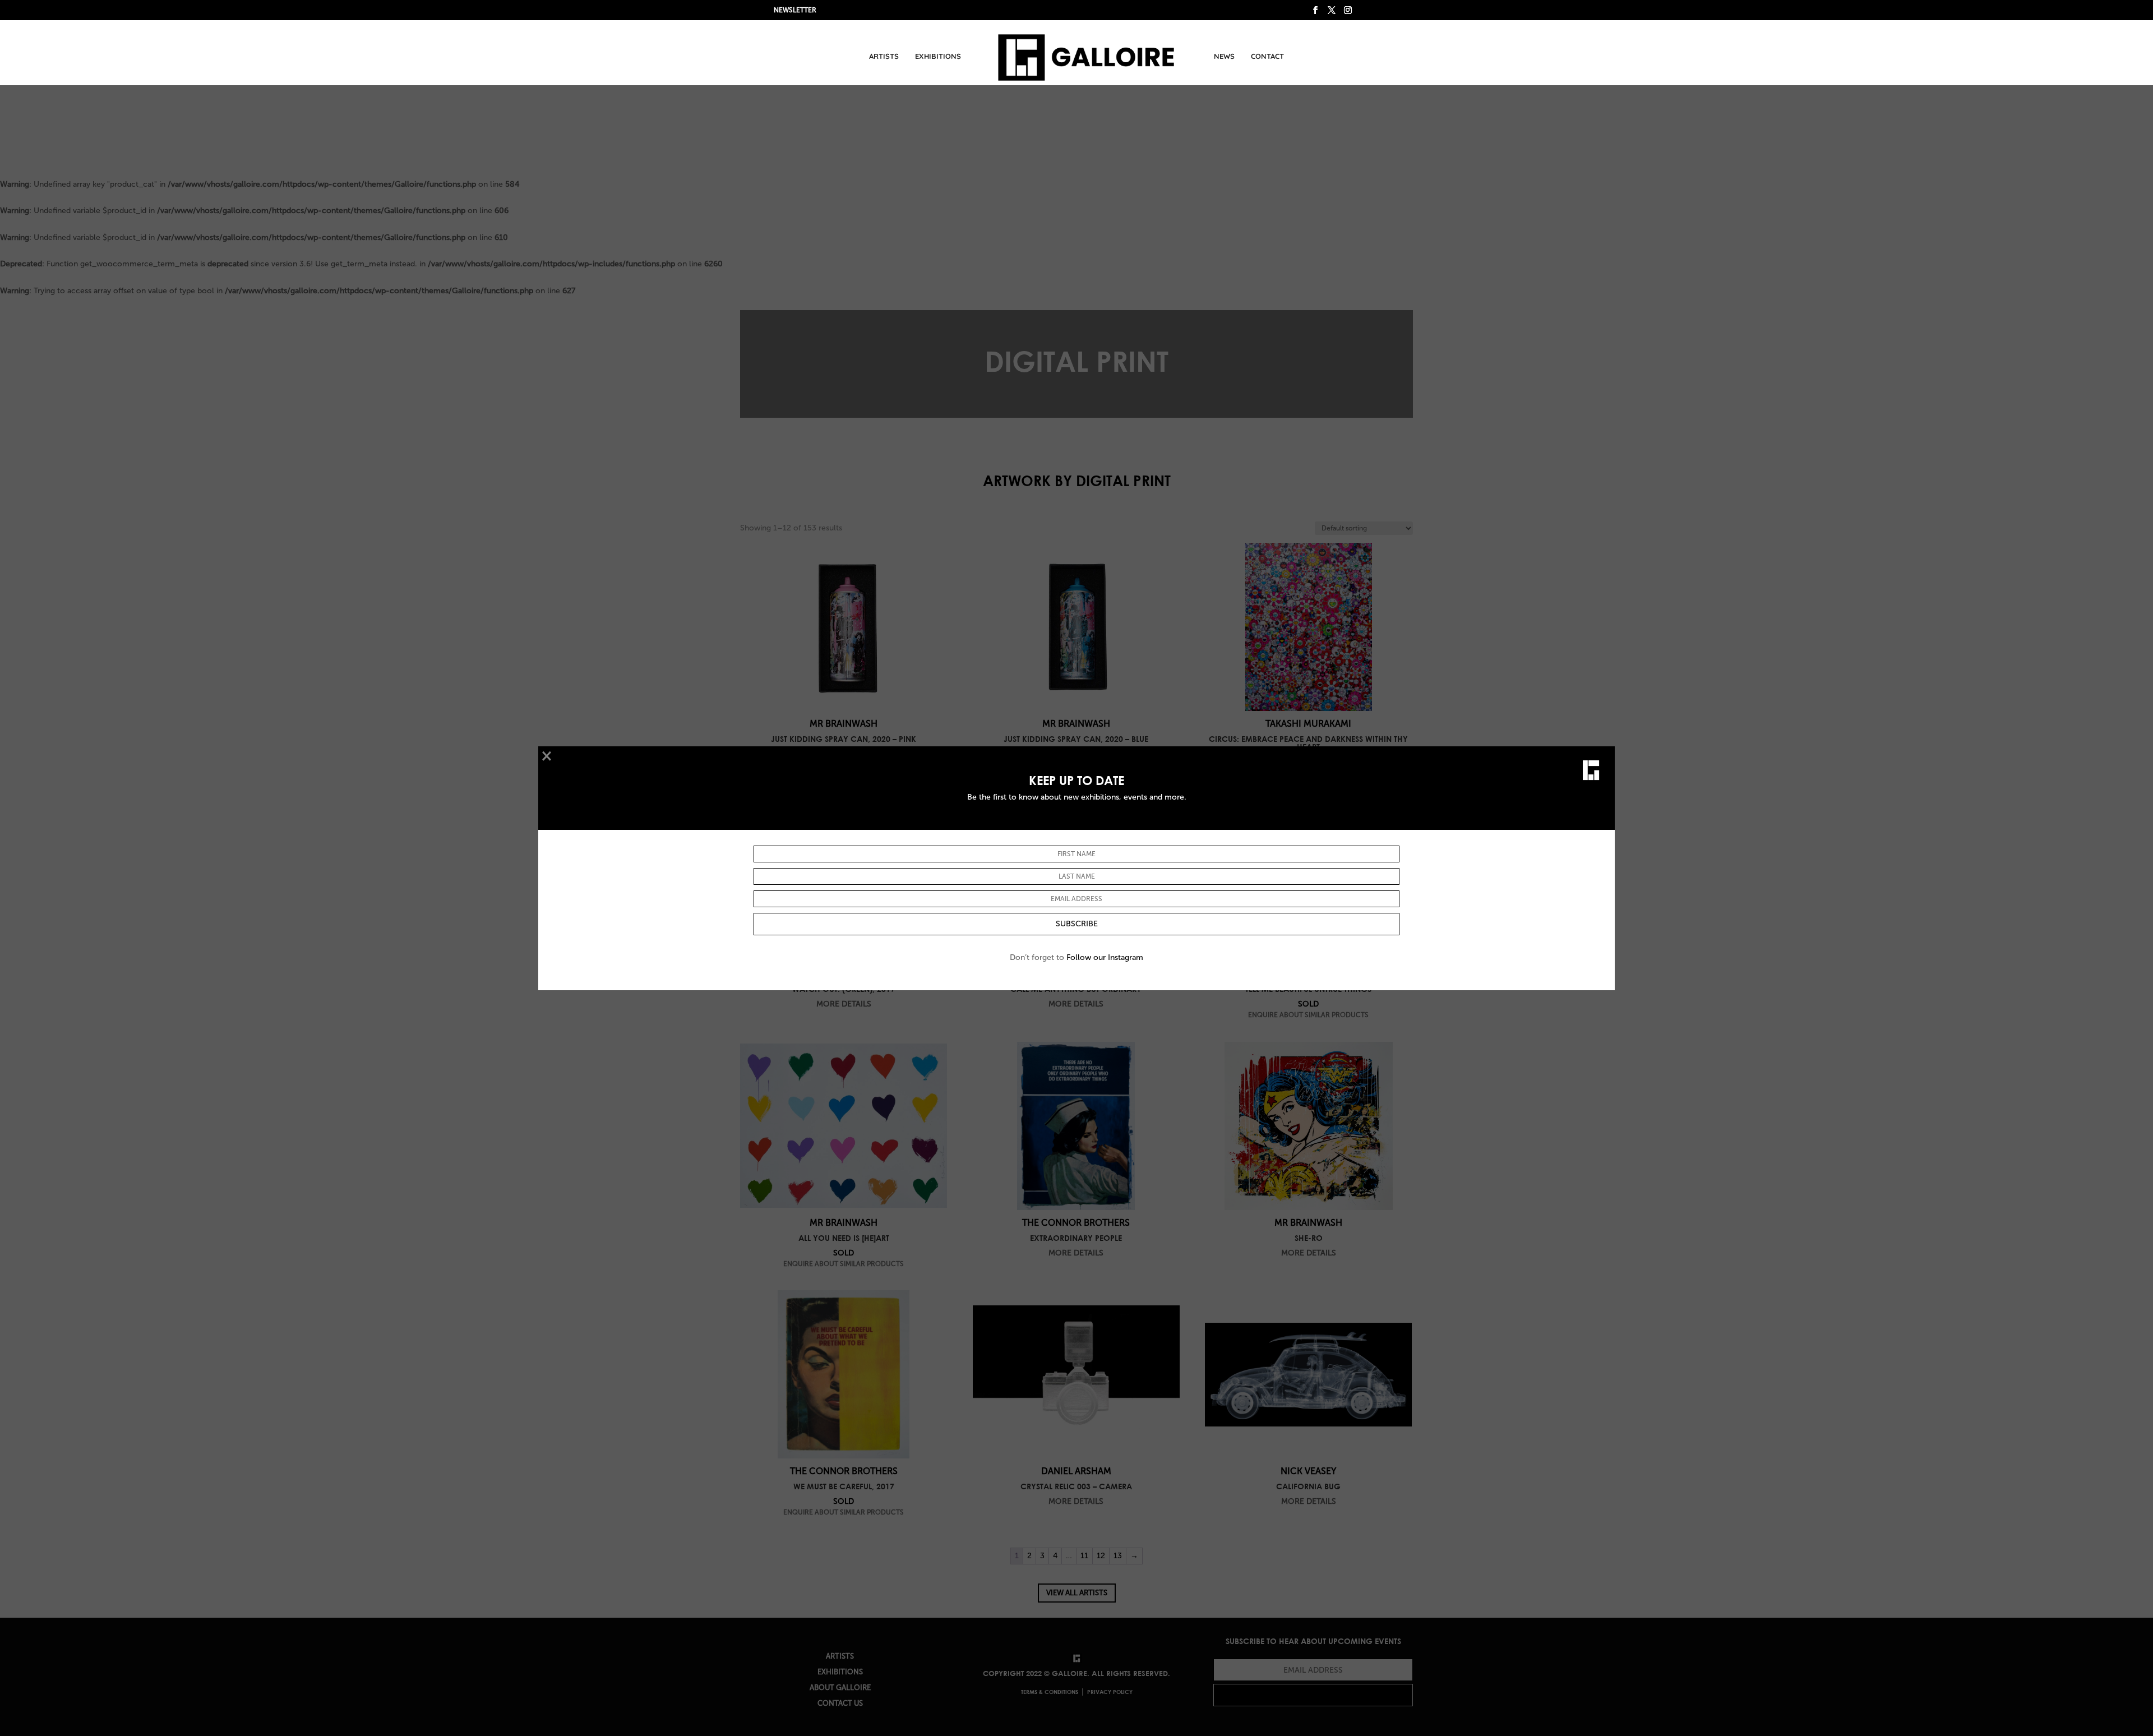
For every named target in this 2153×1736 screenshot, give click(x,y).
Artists (884, 56)
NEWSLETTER (795, 10)
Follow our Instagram (1105, 957)
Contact (1267, 56)
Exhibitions (938, 56)
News (1224, 56)
